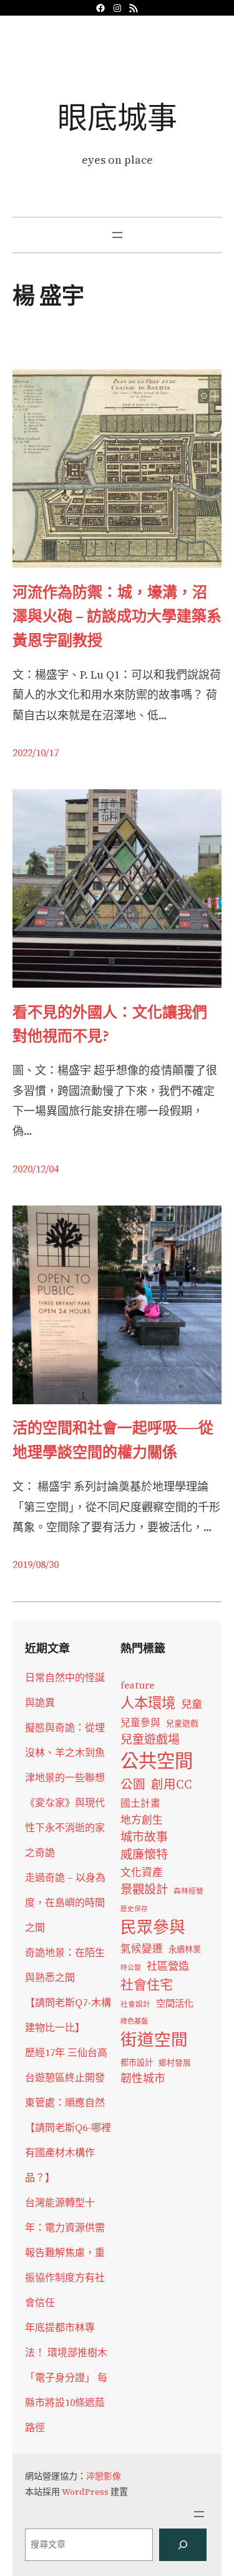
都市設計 (137, 2062)
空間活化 (175, 2003)
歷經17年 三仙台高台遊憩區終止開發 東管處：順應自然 (66, 2077)
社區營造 (168, 1966)
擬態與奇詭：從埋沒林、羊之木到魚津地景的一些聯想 (65, 1752)
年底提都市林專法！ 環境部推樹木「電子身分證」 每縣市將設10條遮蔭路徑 (66, 2377)
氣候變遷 (142, 1949)
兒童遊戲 (182, 1723)
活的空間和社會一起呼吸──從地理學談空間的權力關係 (113, 1440)
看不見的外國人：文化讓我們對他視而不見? (110, 1024)
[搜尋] (183, 2545)
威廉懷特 (144, 1854)
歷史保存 (134, 1909)
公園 (133, 1785)
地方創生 (142, 1820)
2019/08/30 (36, 1564)
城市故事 (144, 1837)
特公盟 (131, 1968)
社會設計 (135, 2004)
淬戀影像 (104, 2476)
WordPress (85, 2492)
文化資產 (142, 1873)
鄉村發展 (175, 2063)
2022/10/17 (36, 752)
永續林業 (185, 1949)
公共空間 (157, 1761)
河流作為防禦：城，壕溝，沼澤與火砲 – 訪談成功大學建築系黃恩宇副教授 (117, 616)
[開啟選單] (117, 235)
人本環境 (148, 1703)
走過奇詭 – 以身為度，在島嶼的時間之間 (65, 1902)
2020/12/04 (36, 1169)
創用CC (172, 1785)
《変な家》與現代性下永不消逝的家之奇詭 (65, 1827)
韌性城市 (143, 2078)
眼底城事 (117, 117)
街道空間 (154, 2040)
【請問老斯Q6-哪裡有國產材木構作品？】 (68, 2152)
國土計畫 (140, 1803)
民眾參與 (153, 1927)
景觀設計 (144, 1889)
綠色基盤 (134, 2021)
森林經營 (188, 1891)
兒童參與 (140, 1723)
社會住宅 (147, 1984)
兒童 (192, 1704)
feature (137, 1685)
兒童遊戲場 (150, 1739)
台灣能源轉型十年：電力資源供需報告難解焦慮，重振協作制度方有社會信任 (65, 2252)
